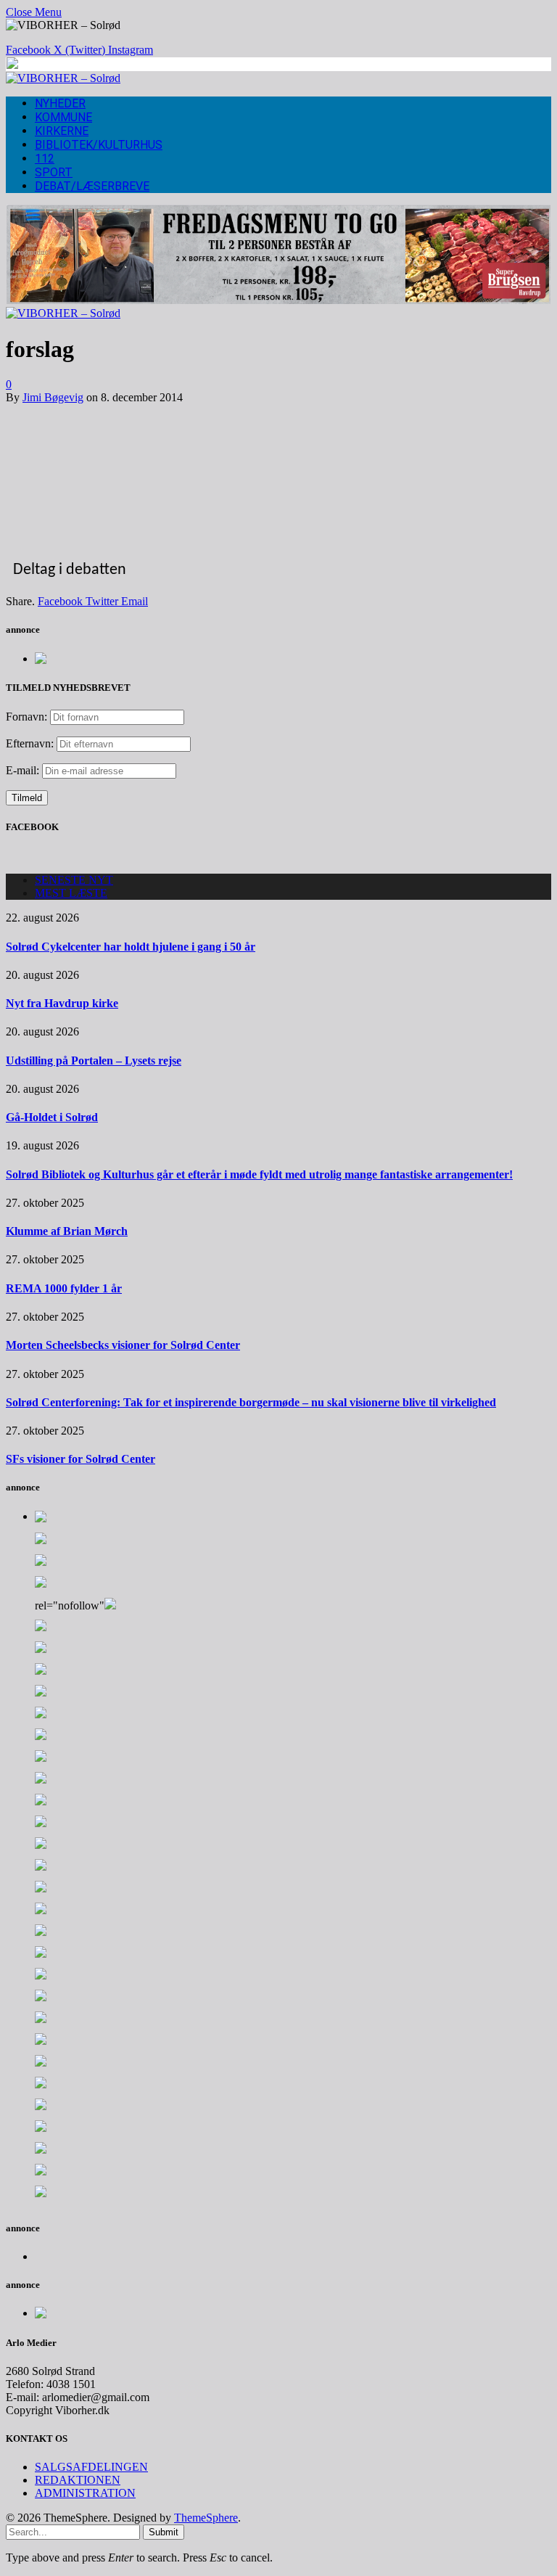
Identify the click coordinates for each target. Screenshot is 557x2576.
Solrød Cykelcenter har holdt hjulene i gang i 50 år (131, 947)
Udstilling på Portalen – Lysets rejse (94, 1061)
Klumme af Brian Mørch (67, 1231)
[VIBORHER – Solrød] (63, 78)
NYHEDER (60, 103)
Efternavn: (30, 743)
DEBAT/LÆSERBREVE (92, 186)
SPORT (54, 172)
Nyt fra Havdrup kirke (62, 1003)
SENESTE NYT (74, 880)
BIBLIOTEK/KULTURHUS (99, 145)
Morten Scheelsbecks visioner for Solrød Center (123, 1345)
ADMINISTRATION (85, 2493)
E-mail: (24, 770)
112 (45, 159)
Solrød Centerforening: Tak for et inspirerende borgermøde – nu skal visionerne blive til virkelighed (251, 1402)
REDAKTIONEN (78, 2480)
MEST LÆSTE (71, 893)
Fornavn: (26, 717)
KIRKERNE (62, 131)
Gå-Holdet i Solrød (52, 1117)
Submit (164, 2532)
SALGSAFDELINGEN (91, 2467)
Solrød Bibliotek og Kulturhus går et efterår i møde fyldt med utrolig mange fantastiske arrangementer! (259, 1174)
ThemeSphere (206, 2518)
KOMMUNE (63, 117)
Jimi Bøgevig (53, 397)
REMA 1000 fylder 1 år (64, 1288)
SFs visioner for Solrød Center (81, 1459)
